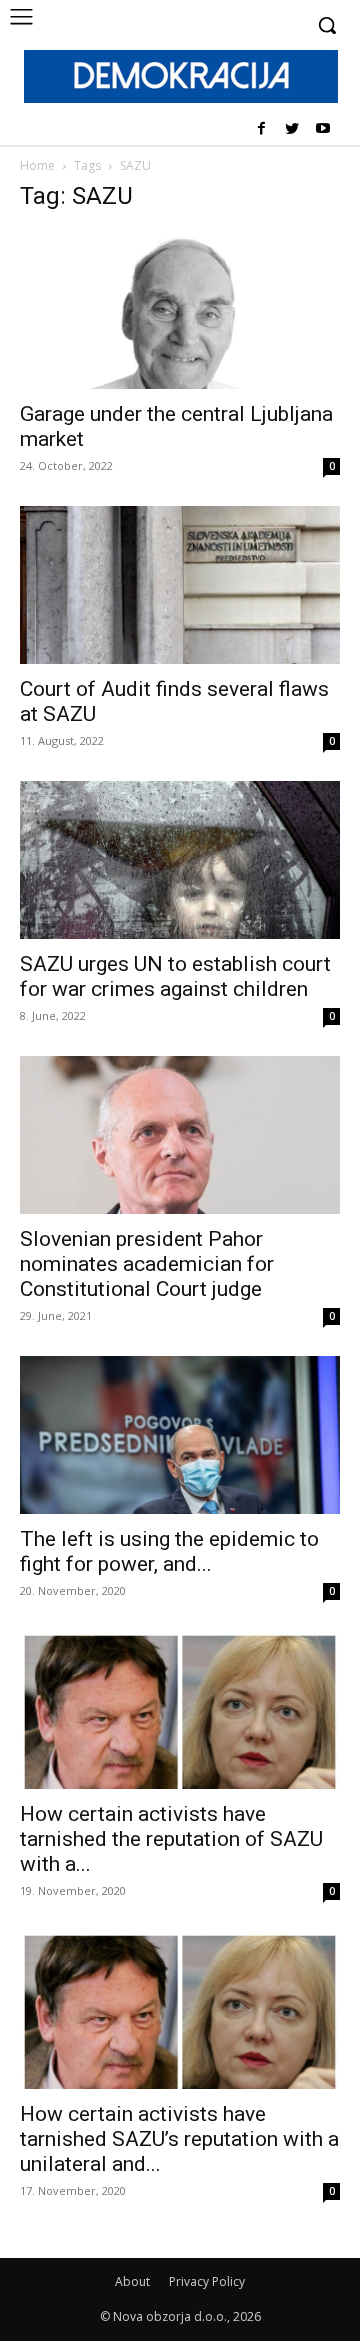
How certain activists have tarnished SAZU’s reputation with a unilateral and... (179, 2139)
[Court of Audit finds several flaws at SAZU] (180, 585)
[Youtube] (322, 129)
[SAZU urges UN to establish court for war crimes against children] (180, 860)
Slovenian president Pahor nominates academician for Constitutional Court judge (147, 1264)
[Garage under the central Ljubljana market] (180, 310)
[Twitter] (291, 129)
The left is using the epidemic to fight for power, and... (169, 1551)
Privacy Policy (207, 2281)
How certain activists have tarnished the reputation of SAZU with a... (171, 1839)
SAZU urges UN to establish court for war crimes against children (175, 976)
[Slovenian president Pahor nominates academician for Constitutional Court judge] (180, 1135)
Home (37, 165)
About (132, 2281)
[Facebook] (261, 129)
